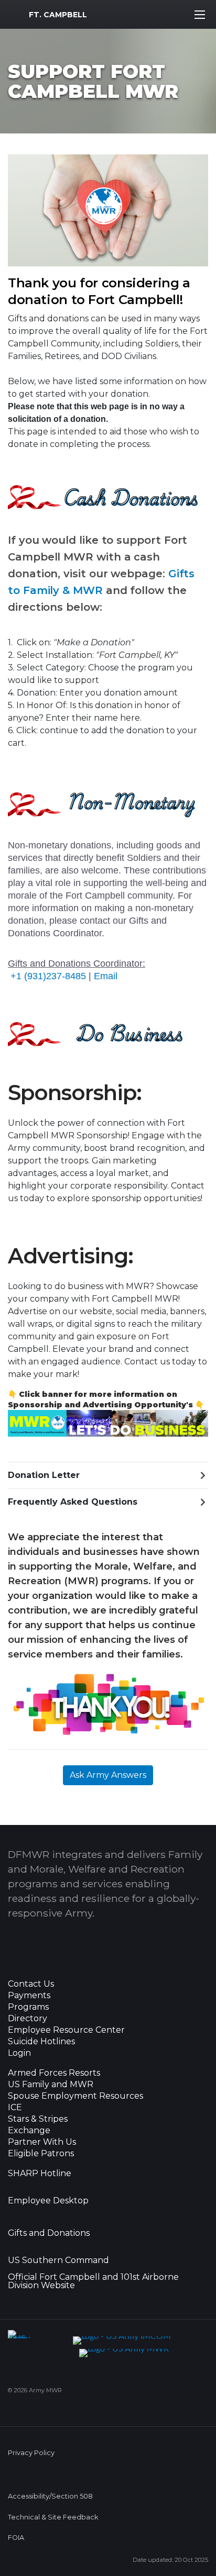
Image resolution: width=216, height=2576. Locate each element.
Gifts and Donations (49, 2233)
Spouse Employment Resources (75, 2096)
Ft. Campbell (58, 15)
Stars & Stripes (38, 2119)
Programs (28, 2007)
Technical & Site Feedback (53, 2517)
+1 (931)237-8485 (48, 976)
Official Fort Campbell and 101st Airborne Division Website (93, 2281)
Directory (28, 2019)
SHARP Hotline (40, 2174)
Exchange (29, 2131)
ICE (15, 2108)
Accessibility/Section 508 (50, 2496)
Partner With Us (42, 2142)
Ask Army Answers (108, 1775)
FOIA (16, 2538)
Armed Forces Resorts (54, 2073)
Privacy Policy (31, 2453)
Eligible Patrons (41, 2154)
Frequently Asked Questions (73, 1502)
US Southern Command (58, 2260)
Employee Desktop (48, 2201)
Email (106, 976)
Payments (29, 1996)
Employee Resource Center (66, 2030)
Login (19, 2053)
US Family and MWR (51, 2085)
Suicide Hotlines (41, 2042)
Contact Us (31, 1984)
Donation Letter (44, 1475)
